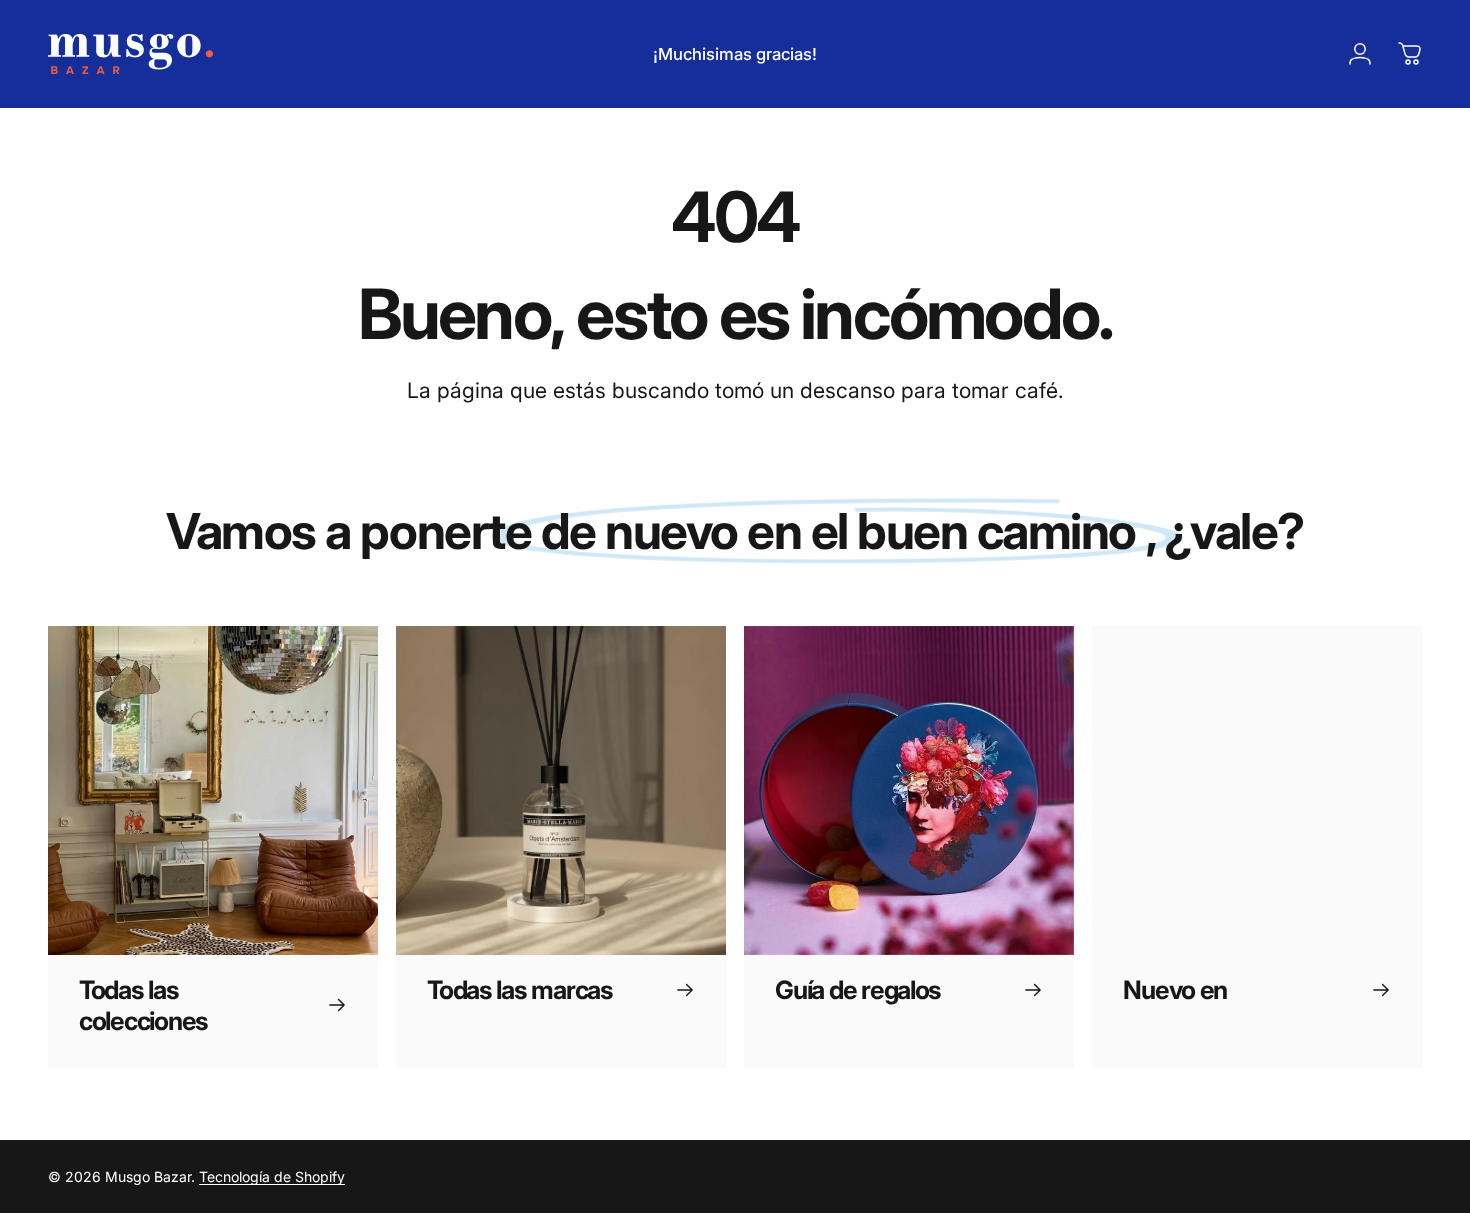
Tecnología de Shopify (272, 1176)
